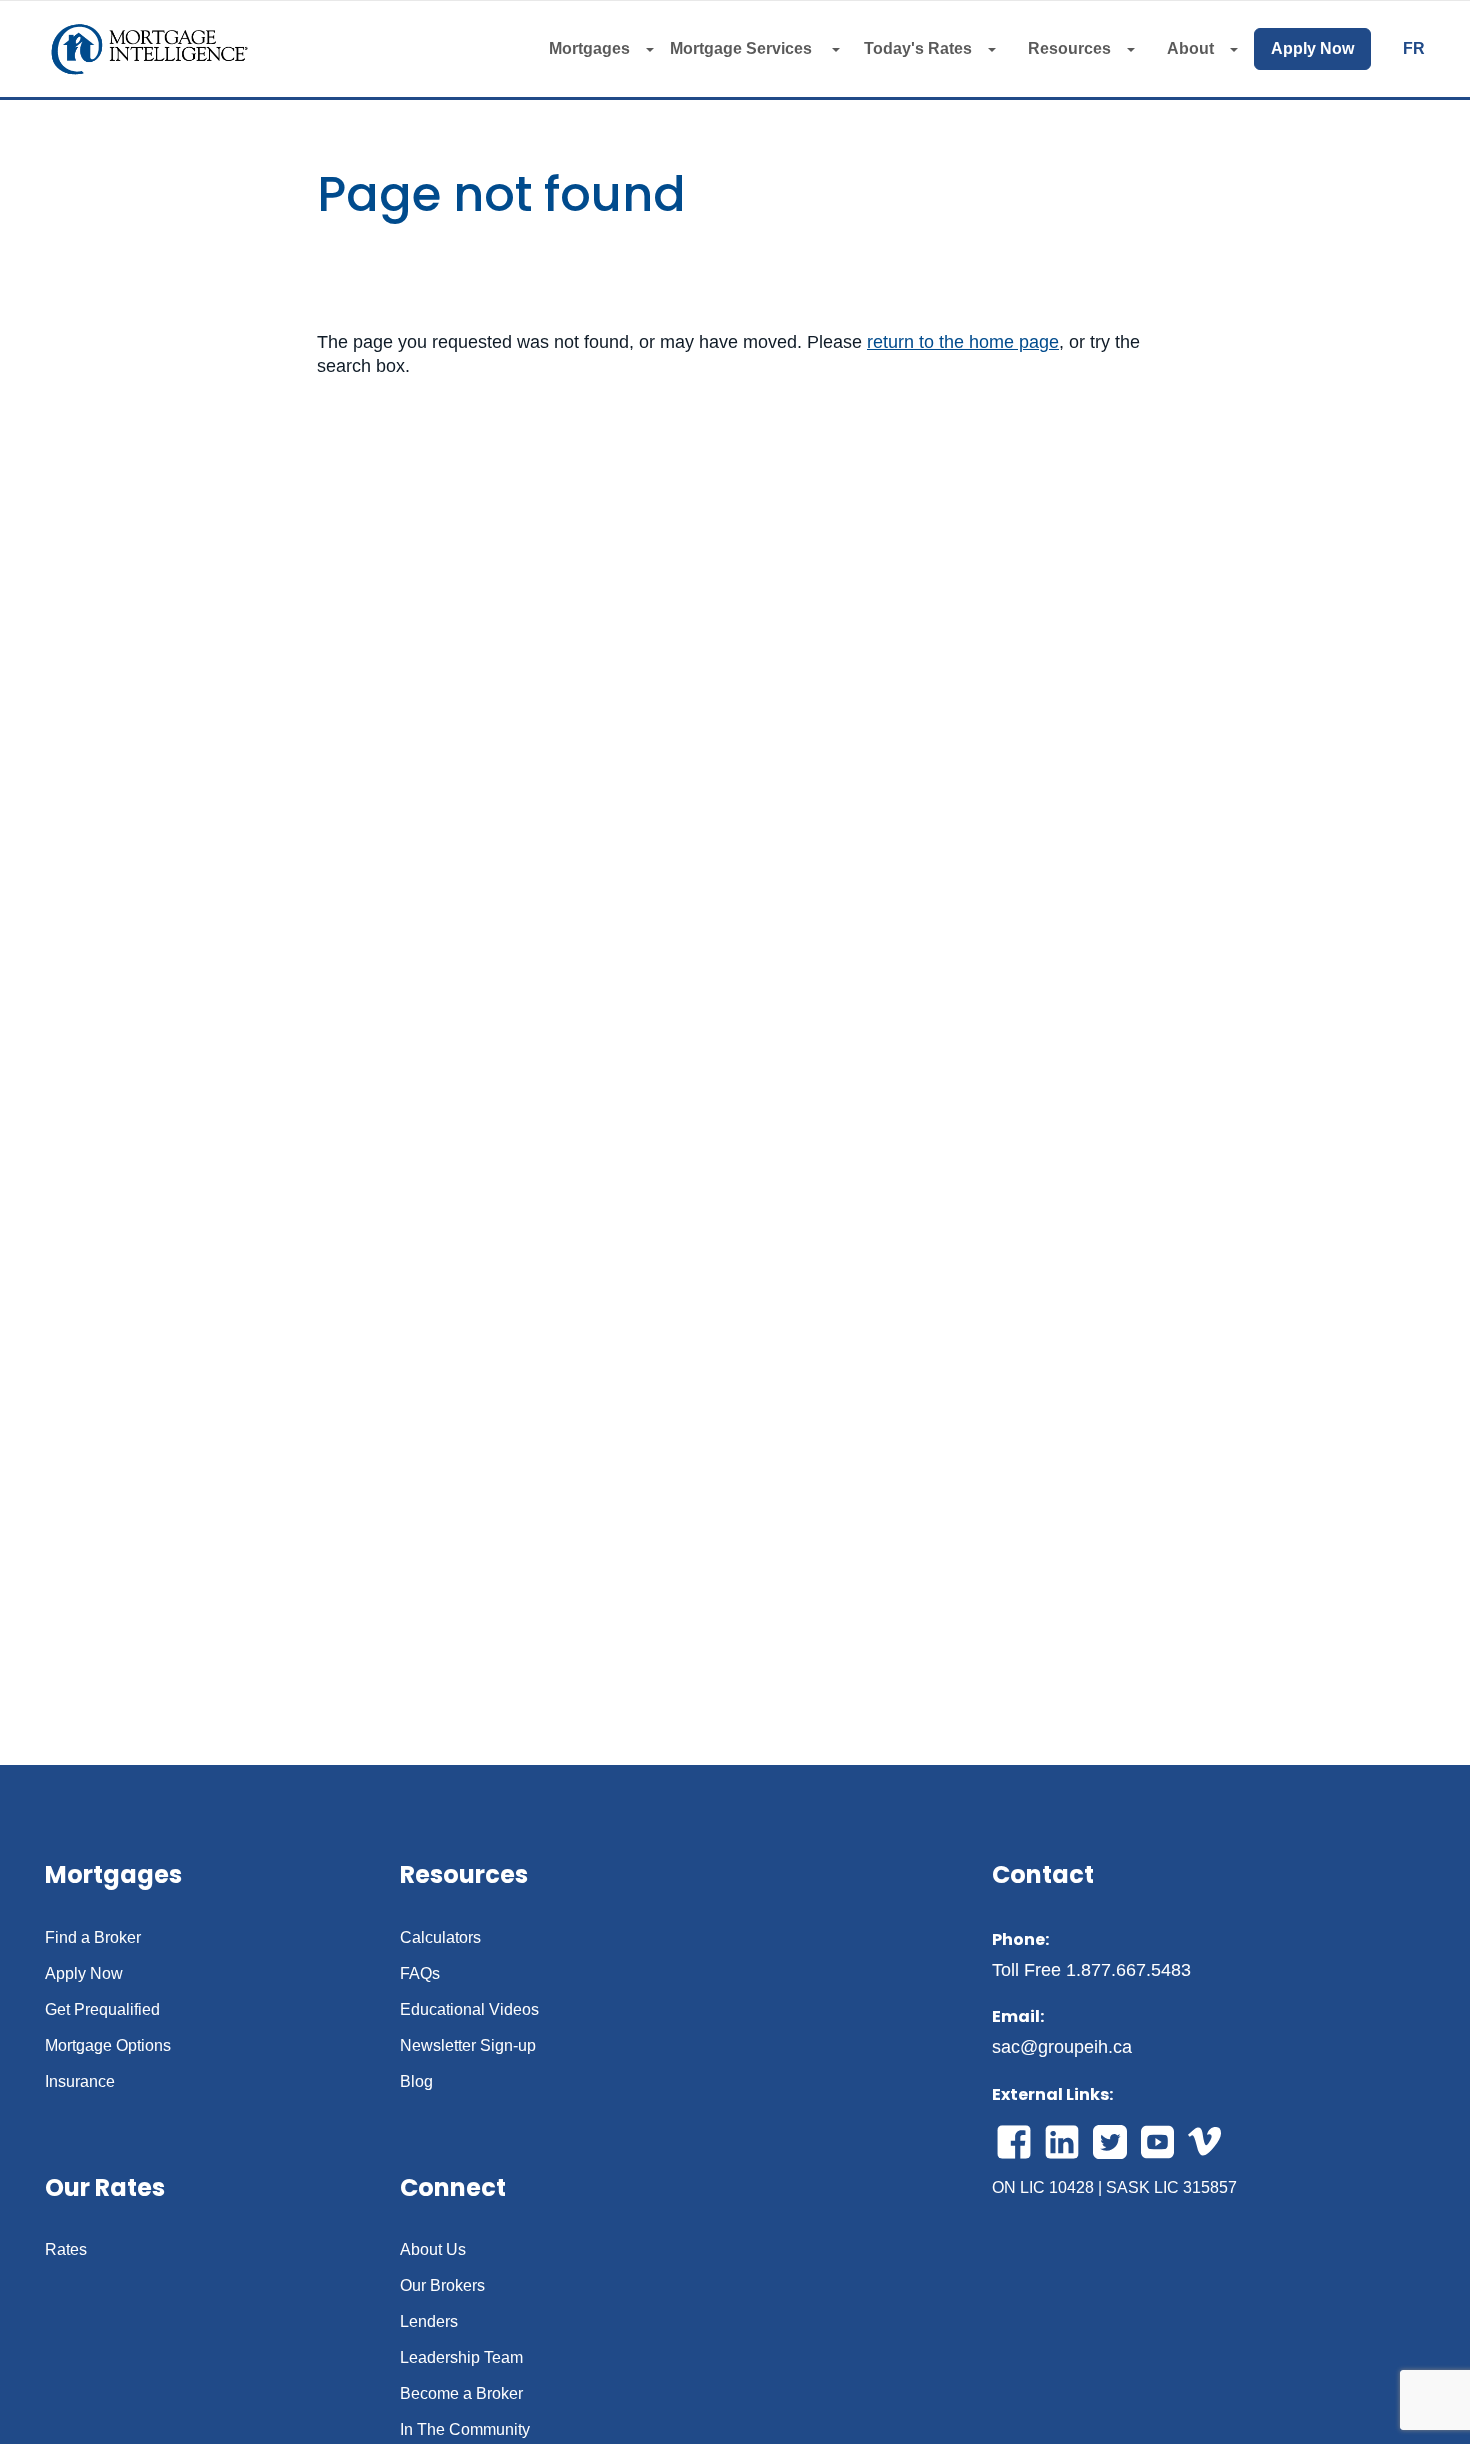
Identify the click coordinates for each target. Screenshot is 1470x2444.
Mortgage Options (108, 2046)
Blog (416, 2082)
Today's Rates (918, 48)
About (1190, 48)
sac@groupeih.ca (1062, 2047)
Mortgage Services (743, 48)
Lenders (429, 2322)
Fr (1414, 49)
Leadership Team (461, 2358)
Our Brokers (442, 2286)
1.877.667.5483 (1128, 1970)
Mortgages (589, 48)
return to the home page (963, 342)
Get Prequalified (102, 2010)
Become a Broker (461, 2394)
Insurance (80, 2082)
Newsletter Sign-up (468, 2046)
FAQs (420, 1974)
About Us (433, 2250)
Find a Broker (93, 1938)
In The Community (465, 2430)
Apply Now (1312, 48)
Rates (66, 2250)
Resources (1069, 48)
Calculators (440, 1938)
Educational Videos (469, 2010)
